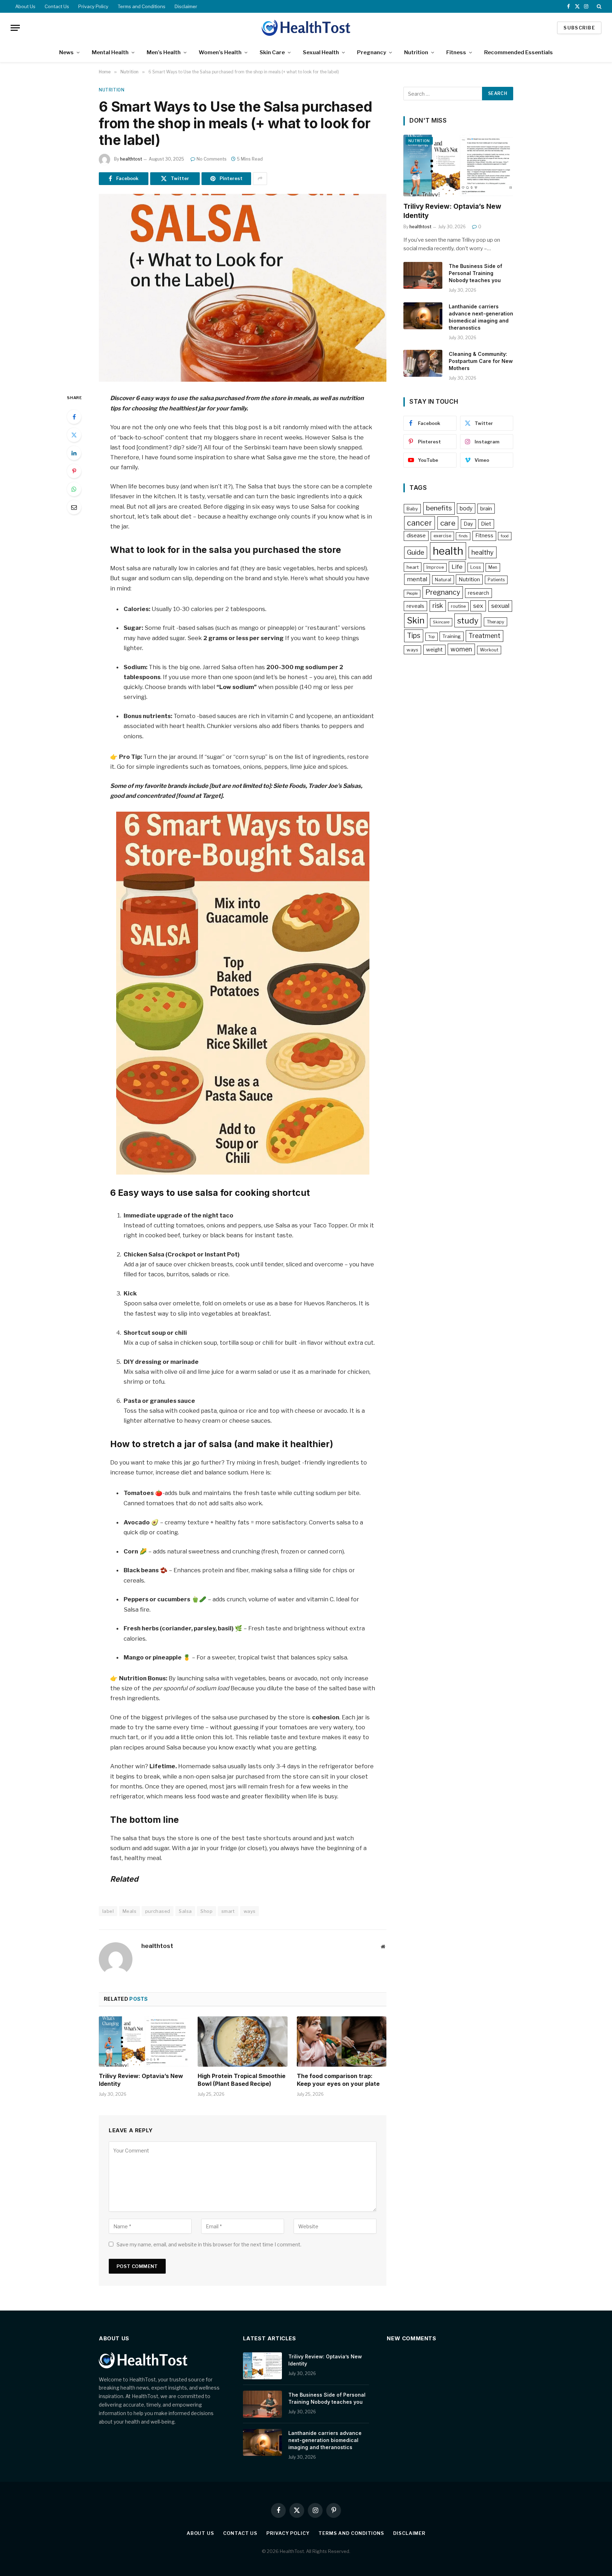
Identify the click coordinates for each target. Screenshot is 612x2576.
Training (452, 636)
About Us (25, 6)
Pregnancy (372, 52)
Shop (206, 1911)
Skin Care (272, 52)
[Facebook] (74, 417)
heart (413, 567)
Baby (412, 509)
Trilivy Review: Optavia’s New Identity (141, 2080)
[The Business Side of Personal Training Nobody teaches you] (423, 275)
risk (438, 606)
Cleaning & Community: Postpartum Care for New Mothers (481, 361)
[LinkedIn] (74, 453)
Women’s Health (220, 52)
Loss (476, 567)
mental (417, 579)
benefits (439, 508)
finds (463, 536)
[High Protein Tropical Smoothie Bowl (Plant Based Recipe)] (242, 2042)
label (108, 1911)
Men (493, 567)
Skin (416, 620)
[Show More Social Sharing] (260, 179)
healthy (483, 552)
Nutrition (416, 52)
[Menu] (15, 28)
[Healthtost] (306, 28)
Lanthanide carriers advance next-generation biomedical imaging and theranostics (481, 317)
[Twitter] (74, 435)
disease (416, 536)
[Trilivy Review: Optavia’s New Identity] (144, 2042)
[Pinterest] (74, 471)
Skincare (441, 622)
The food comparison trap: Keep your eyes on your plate (338, 2080)
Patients (496, 580)
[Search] (598, 6)
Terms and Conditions (141, 6)
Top (432, 637)
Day (468, 524)
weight (434, 650)
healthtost (131, 159)
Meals (129, 1911)
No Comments (212, 159)
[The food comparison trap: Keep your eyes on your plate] (342, 2042)
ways (250, 1911)
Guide (416, 552)
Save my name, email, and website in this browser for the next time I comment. (209, 2244)
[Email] (74, 507)
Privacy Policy (93, 6)
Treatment (484, 636)
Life (457, 567)
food (505, 536)
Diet (486, 524)
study (468, 620)
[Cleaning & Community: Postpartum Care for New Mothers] (423, 363)
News (66, 52)
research (478, 593)
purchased (158, 1911)
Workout (489, 650)
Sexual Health (321, 52)
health (448, 551)
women (461, 649)
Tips (414, 635)
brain (486, 509)
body (466, 508)
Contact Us (57, 6)
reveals (415, 606)
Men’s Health (164, 52)
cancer (420, 523)
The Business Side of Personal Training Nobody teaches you (475, 273)
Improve (435, 567)
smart (228, 1911)
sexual (500, 606)
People (412, 593)
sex (478, 606)
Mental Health (110, 52)
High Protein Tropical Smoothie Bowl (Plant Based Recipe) (242, 2080)
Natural (443, 579)
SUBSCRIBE (579, 28)
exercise (442, 536)
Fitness (456, 52)
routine (458, 606)
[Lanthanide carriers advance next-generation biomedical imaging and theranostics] (423, 316)
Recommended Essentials (518, 52)
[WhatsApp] (74, 489)
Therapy (495, 622)
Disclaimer (186, 6)
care (448, 523)
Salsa (185, 1911)
